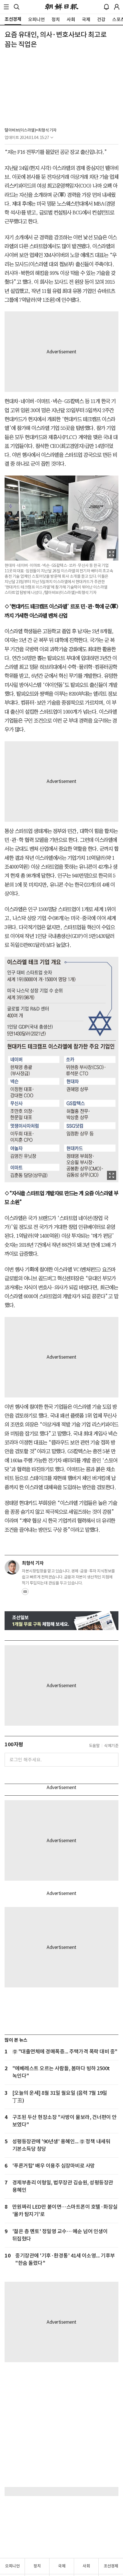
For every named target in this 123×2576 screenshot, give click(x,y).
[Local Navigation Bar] (6, 7)
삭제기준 (111, 1746)
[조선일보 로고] (62, 7)
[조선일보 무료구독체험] (61, 1621)
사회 (86, 2566)
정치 (37, 2566)
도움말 (94, 1746)
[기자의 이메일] (25, 1593)
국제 (62, 2566)
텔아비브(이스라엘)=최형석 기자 (31, 130)
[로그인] (117, 7)
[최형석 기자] (12, 1567)
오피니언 (12, 2566)
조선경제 (111, 2566)
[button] (6, 7)
